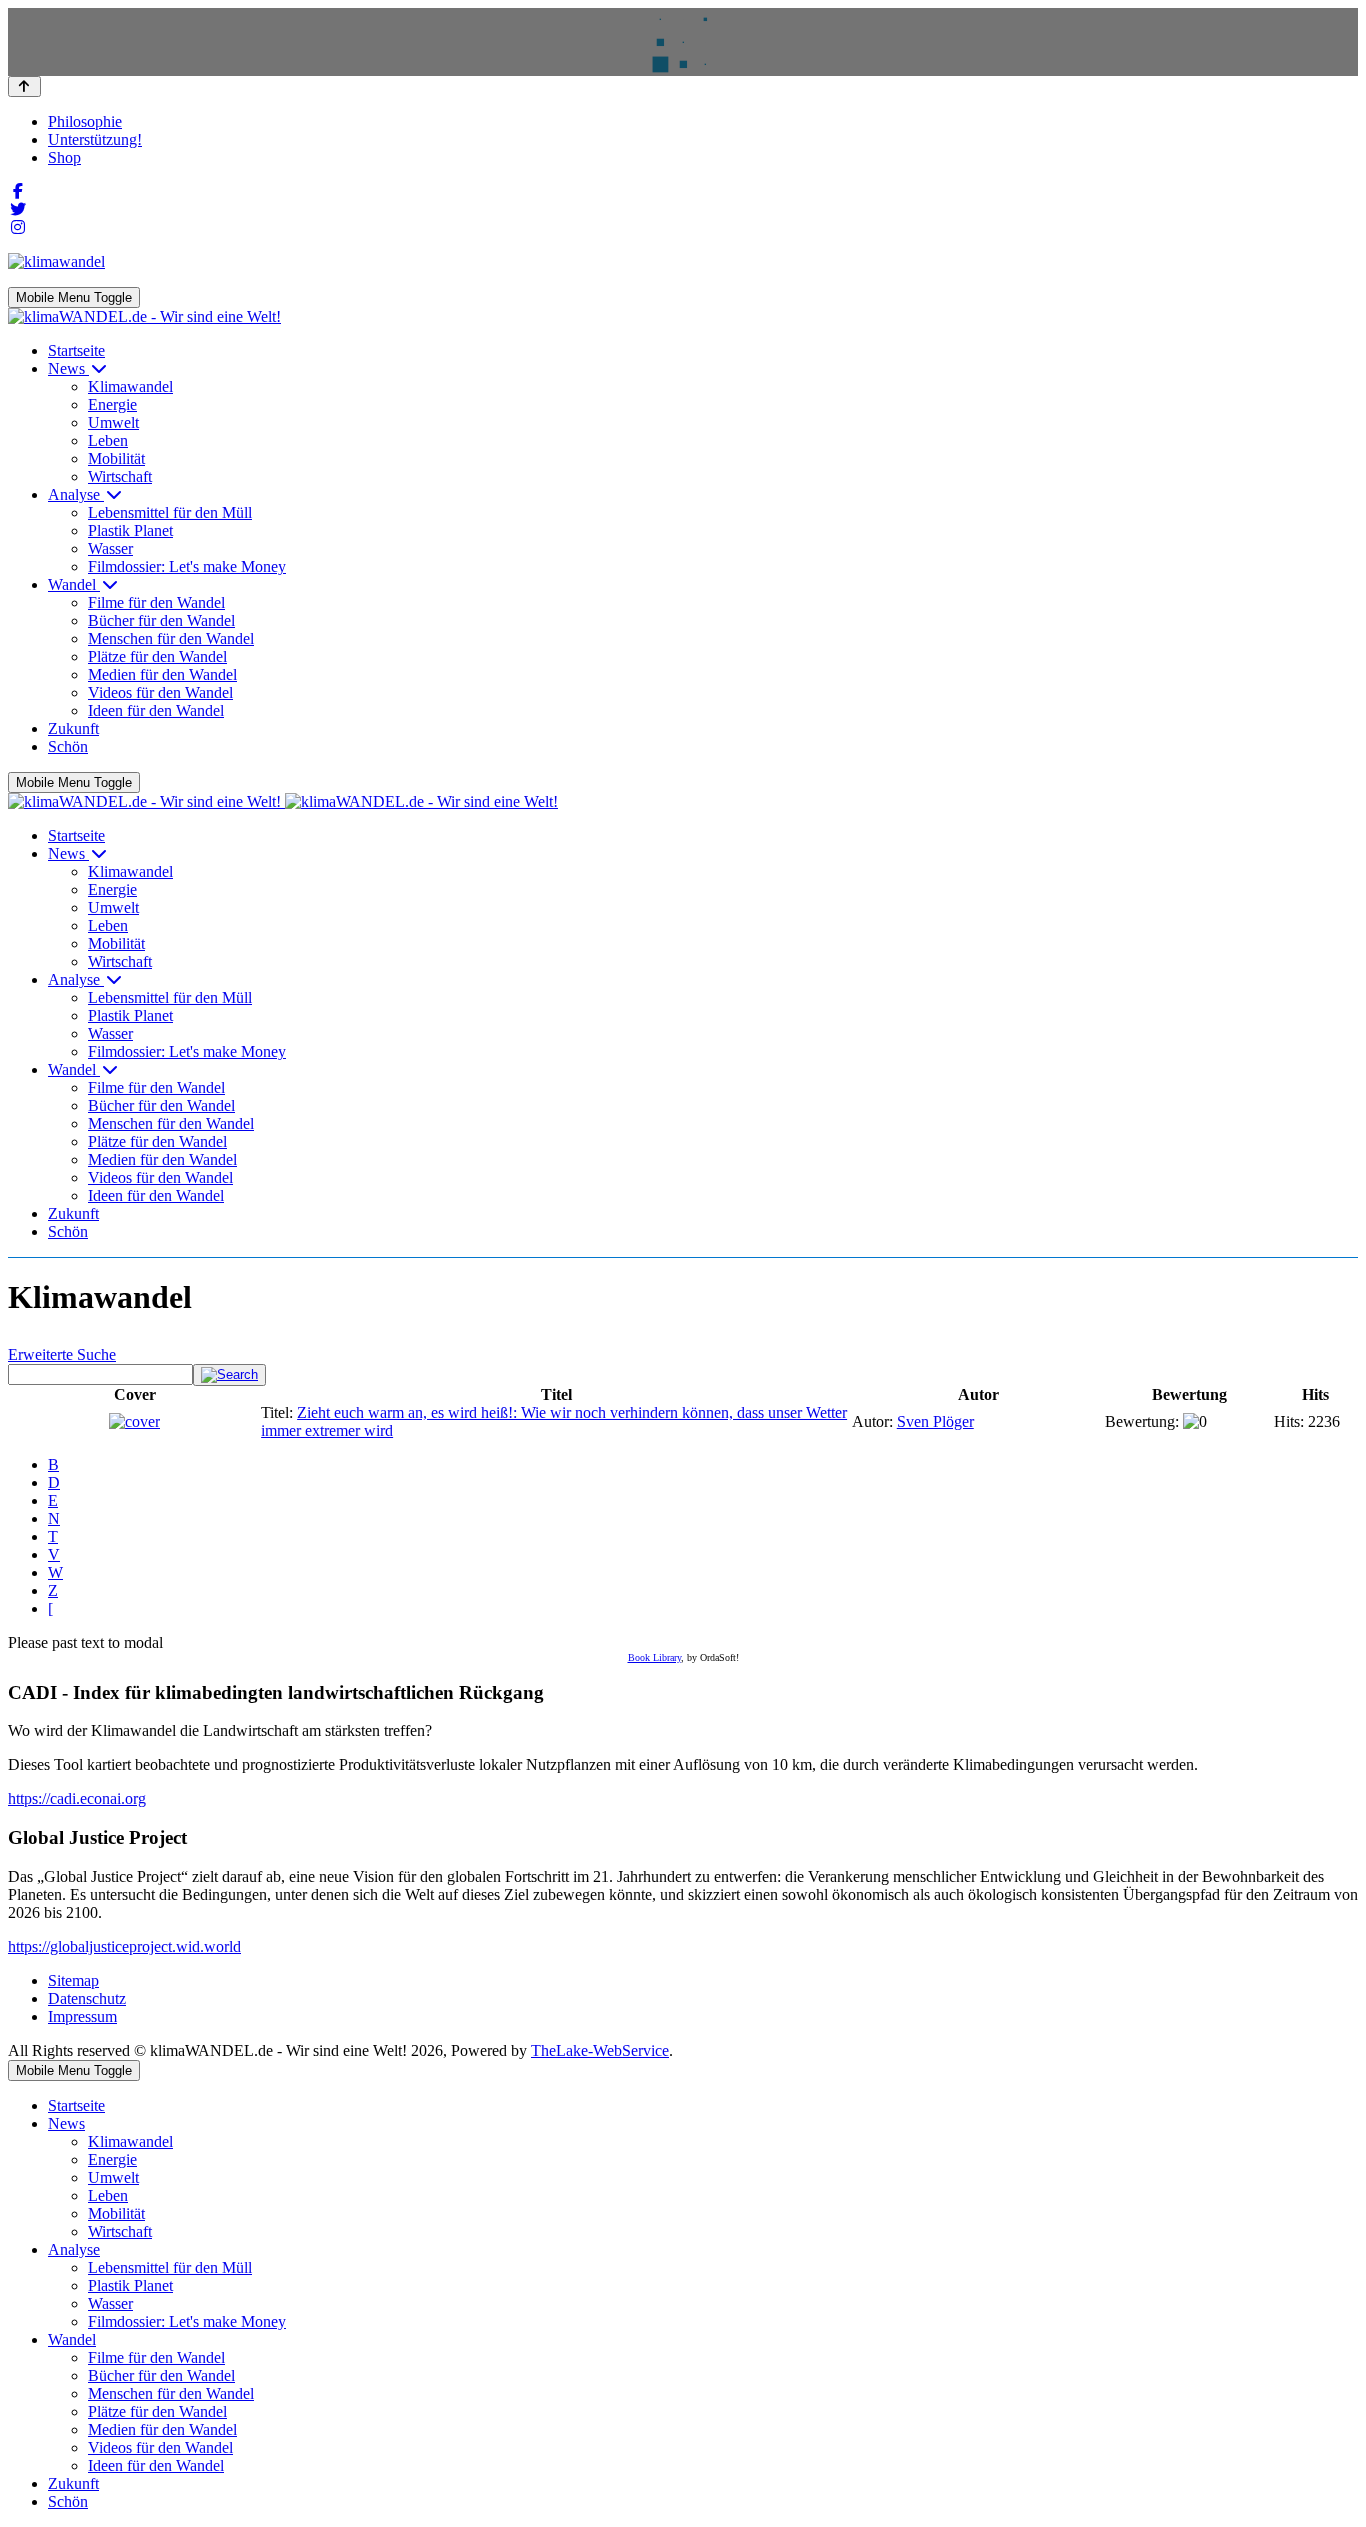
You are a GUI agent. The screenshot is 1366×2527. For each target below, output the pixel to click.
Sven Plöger (935, 1421)
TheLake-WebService (600, 2050)
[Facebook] (18, 191)
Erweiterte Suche (62, 1354)
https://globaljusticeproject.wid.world (124, 1946)
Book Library (654, 1657)
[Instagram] (18, 227)
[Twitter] (18, 209)
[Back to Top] (24, 86)
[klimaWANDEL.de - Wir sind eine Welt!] (144, 316)
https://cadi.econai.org (77, 1798)
